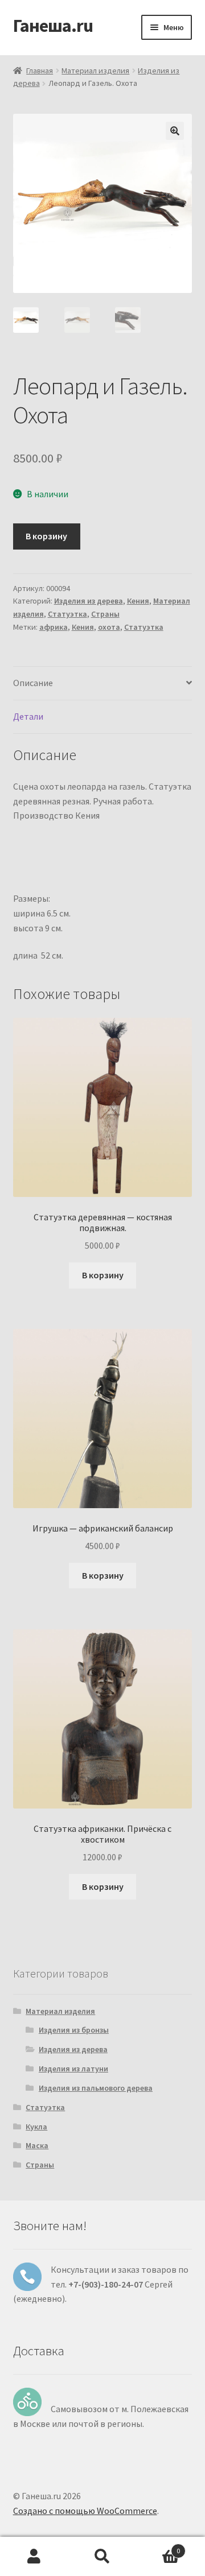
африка (54, 627)
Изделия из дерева (89, 601)
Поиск (102, 2557)
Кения (138, 601)
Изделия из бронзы (74, 2030)
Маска (37, 2145)
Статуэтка (67, 614)
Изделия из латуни (73, 2069)
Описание (33, 683)
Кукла (36, 2127)
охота (109, 627)
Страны (105, 614)
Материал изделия (95, 71)
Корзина (158, 2547)
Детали (28, 716)
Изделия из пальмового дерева (96, 2088)
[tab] (103, 684)
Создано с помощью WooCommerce (85, 2511)
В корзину (46, 536)
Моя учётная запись (34, 2557)
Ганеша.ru (53, 26)
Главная (40, 71)
